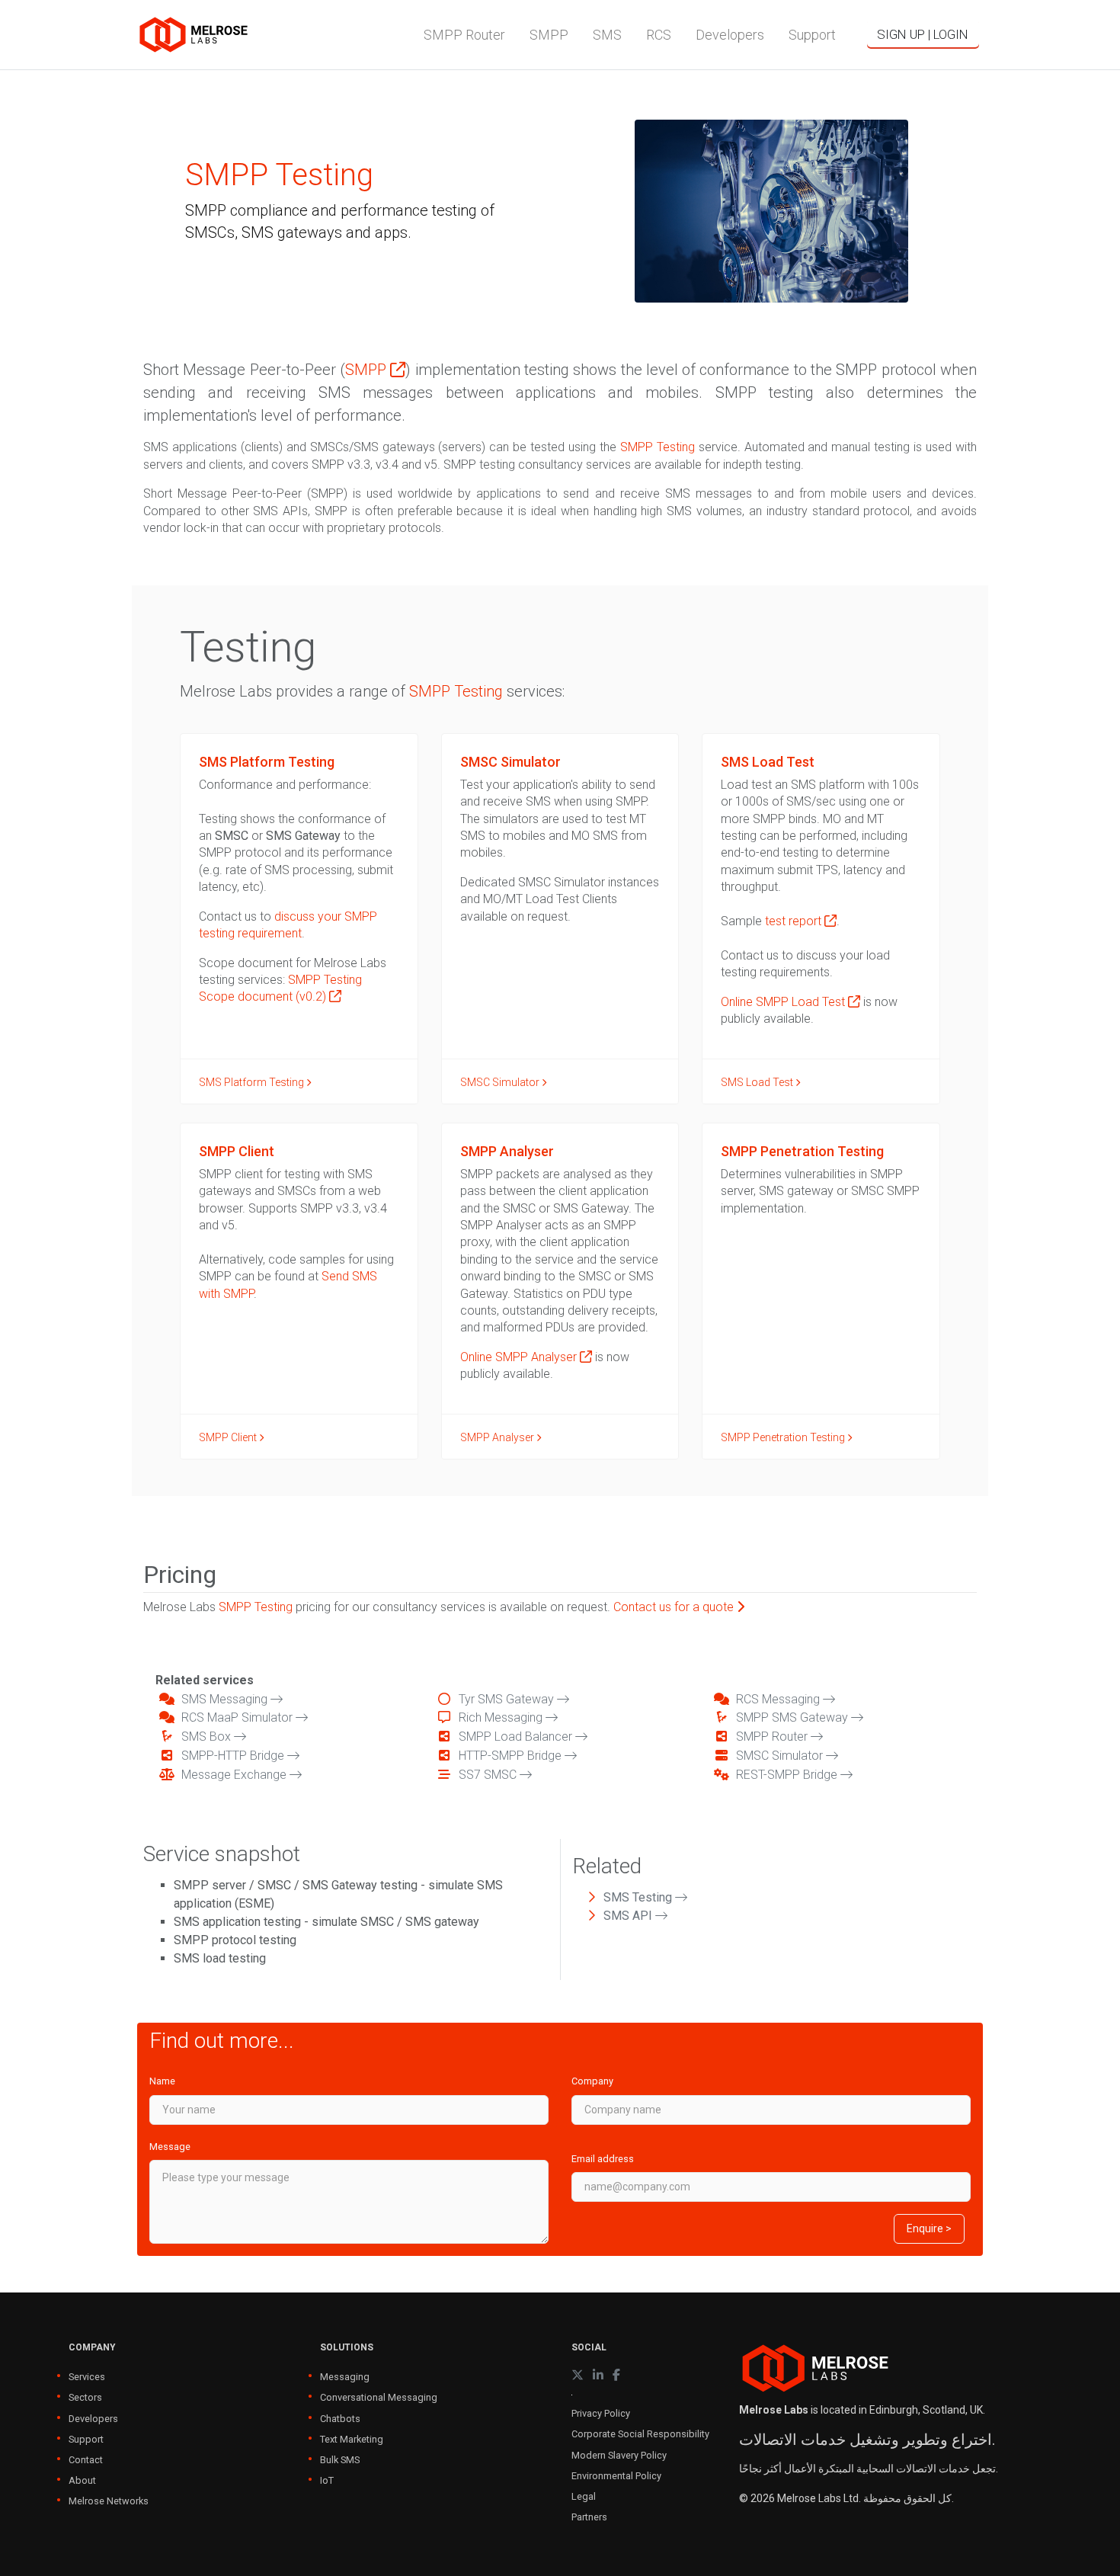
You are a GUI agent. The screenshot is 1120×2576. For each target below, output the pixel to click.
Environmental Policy (616, 2476)
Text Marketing (352, 2439)
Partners (589, 2517)
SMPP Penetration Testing (784, 1437)
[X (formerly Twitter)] (578, 2375)
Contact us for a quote (675, 1607)
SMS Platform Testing (253, 1082)
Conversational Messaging (379, 2397)
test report (795, 921)
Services (87, 2377)
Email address (603, 2159)
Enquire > (929, 2228)
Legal (584, 2496)
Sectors (85, 2397)
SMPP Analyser (498, 1437)
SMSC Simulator (501, 1082)
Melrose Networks (109, 2501)
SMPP (368, 370)
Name (162, 2081)
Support (86, 2439)
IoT (327, 2480)
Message (170, 2147)
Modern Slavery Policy (619, 2455)
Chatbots (340, 2419)
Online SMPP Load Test (784, 1002)
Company (592, 2081)
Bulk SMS (340, 2460)
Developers (93, 2419)
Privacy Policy (601, 2413)
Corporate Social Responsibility (640, 2434)
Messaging (345, 2377)
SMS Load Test (758, 1082)
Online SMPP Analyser (520, 1357)
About (82, 2480)
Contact (86, 2460)
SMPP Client (229, 1437)
